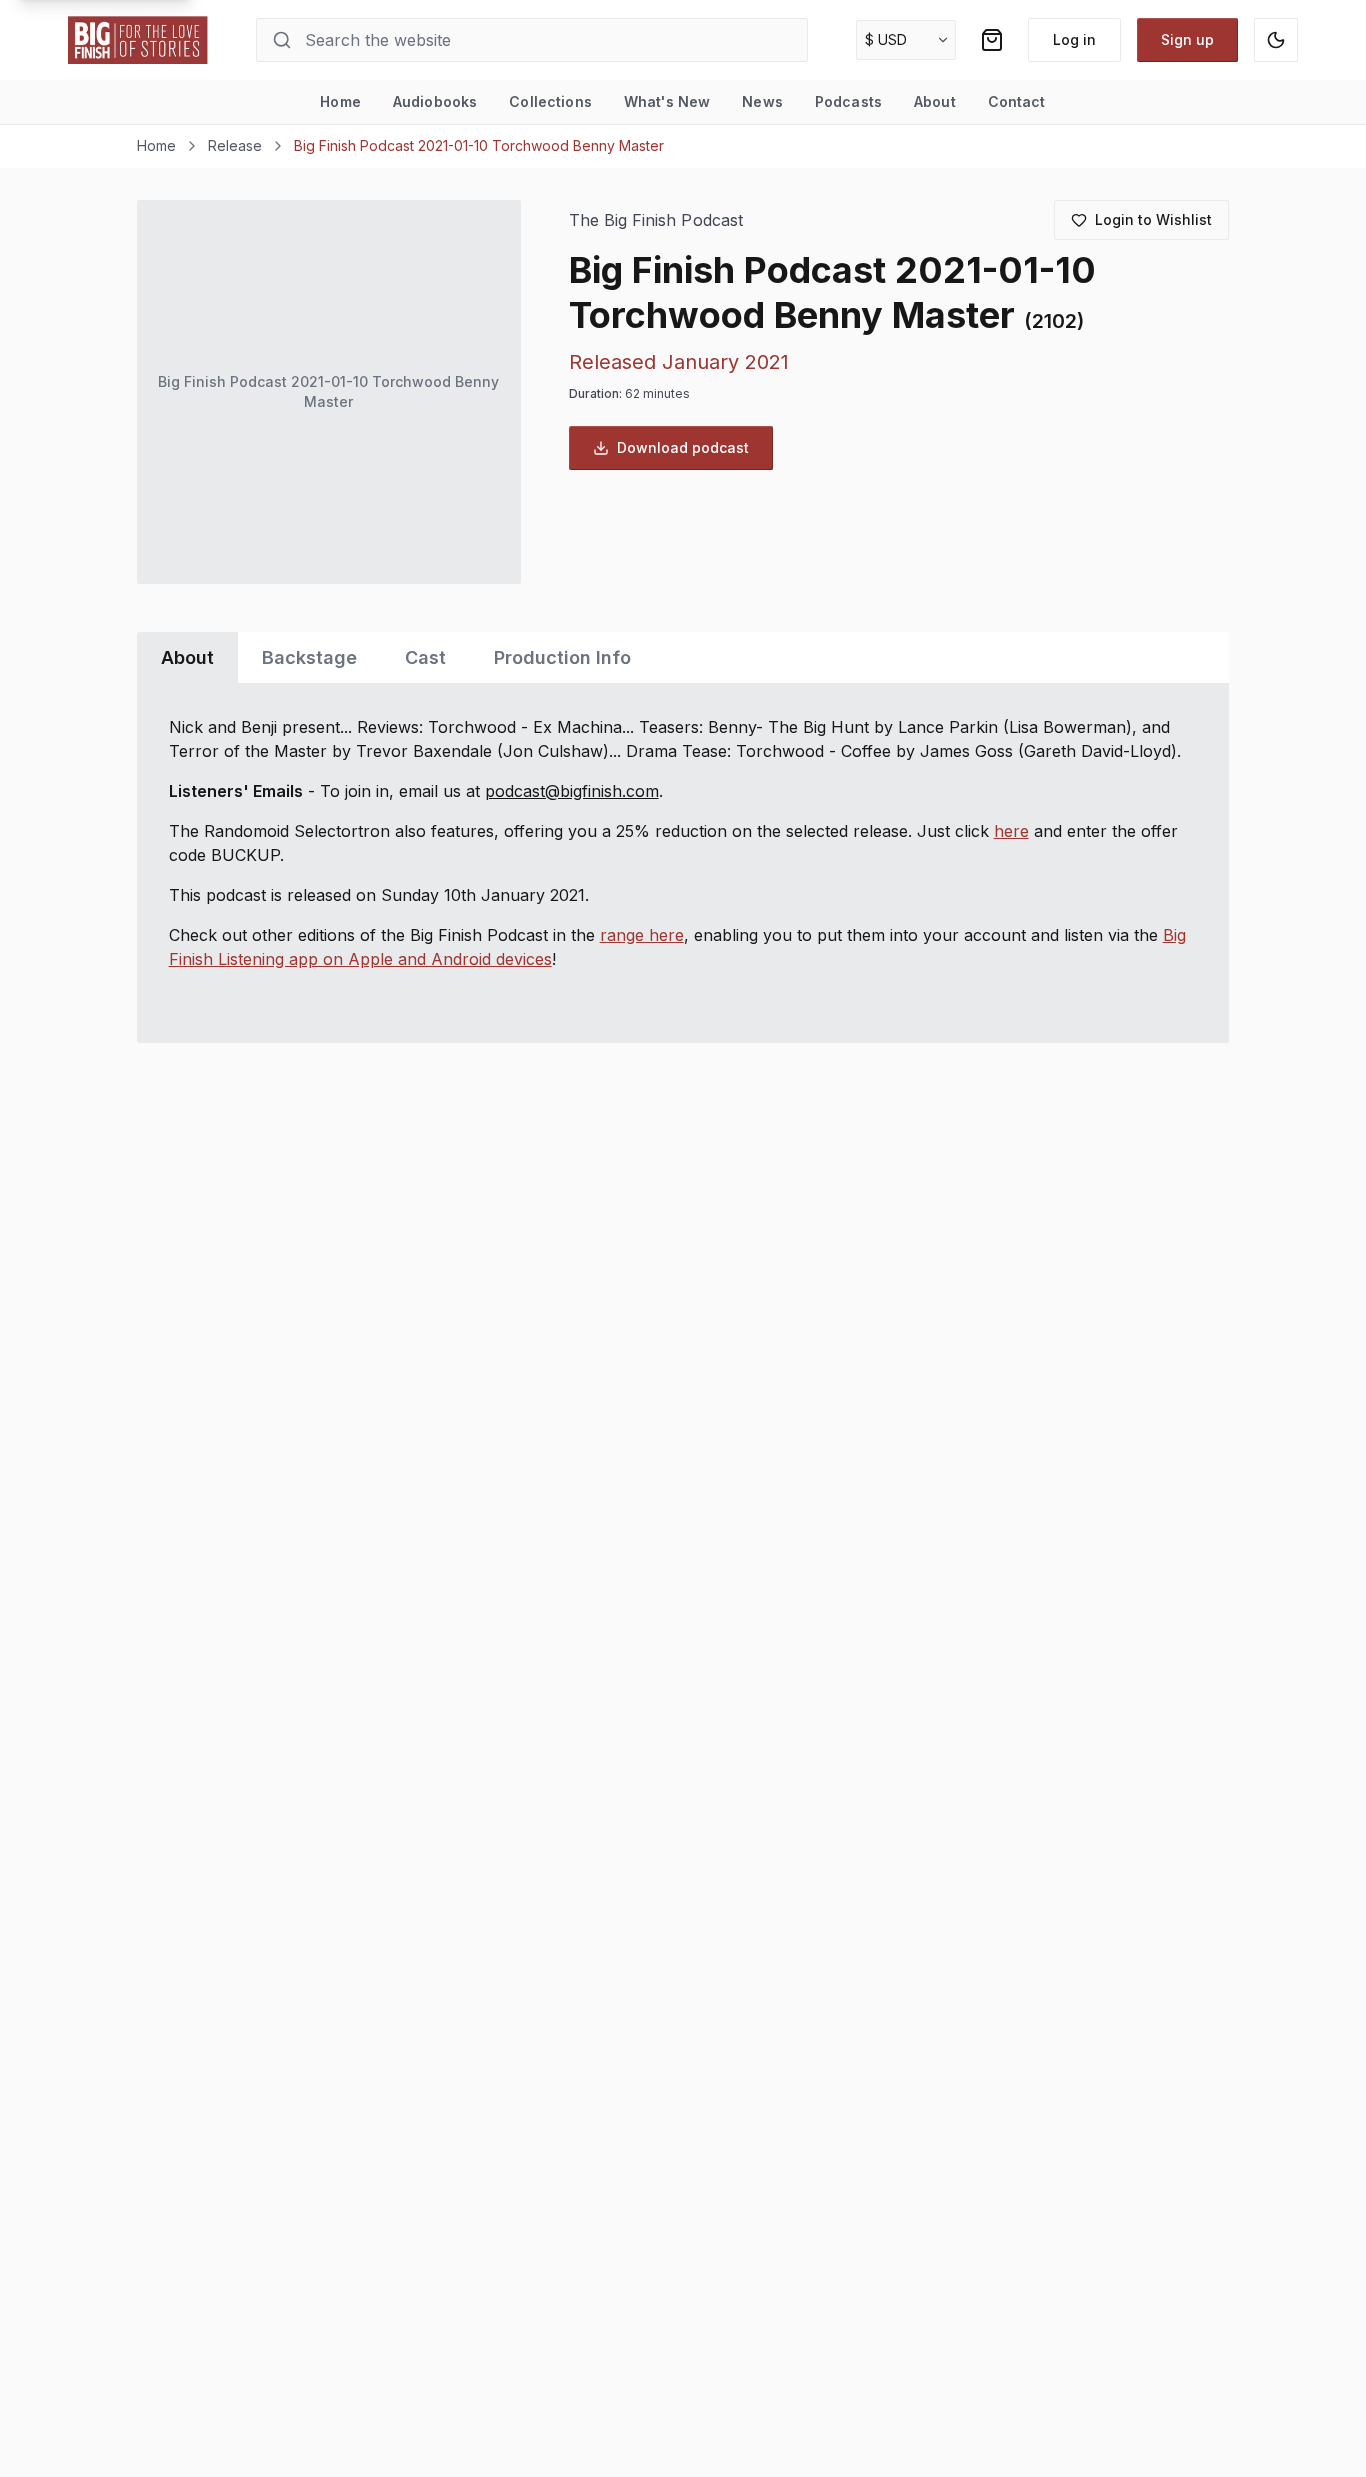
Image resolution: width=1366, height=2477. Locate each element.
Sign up (1187, 39)
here (1011, 831)
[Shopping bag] (992, 40)
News (762, 101)
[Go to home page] (138, 40)
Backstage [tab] (309, 657)
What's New (667, 101)
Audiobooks (435, 101)
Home (340, 101)
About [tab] (187, 657)
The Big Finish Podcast (656, 220)
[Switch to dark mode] (1276, 40)
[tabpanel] (683, 863)
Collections (550, 101)
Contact (1017, 101)
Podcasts (848, 101)
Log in (1074, 39)
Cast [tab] (425, 657)
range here (642, 935)
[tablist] (683, 657)
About (935, 101)
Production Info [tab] (562, 657)
